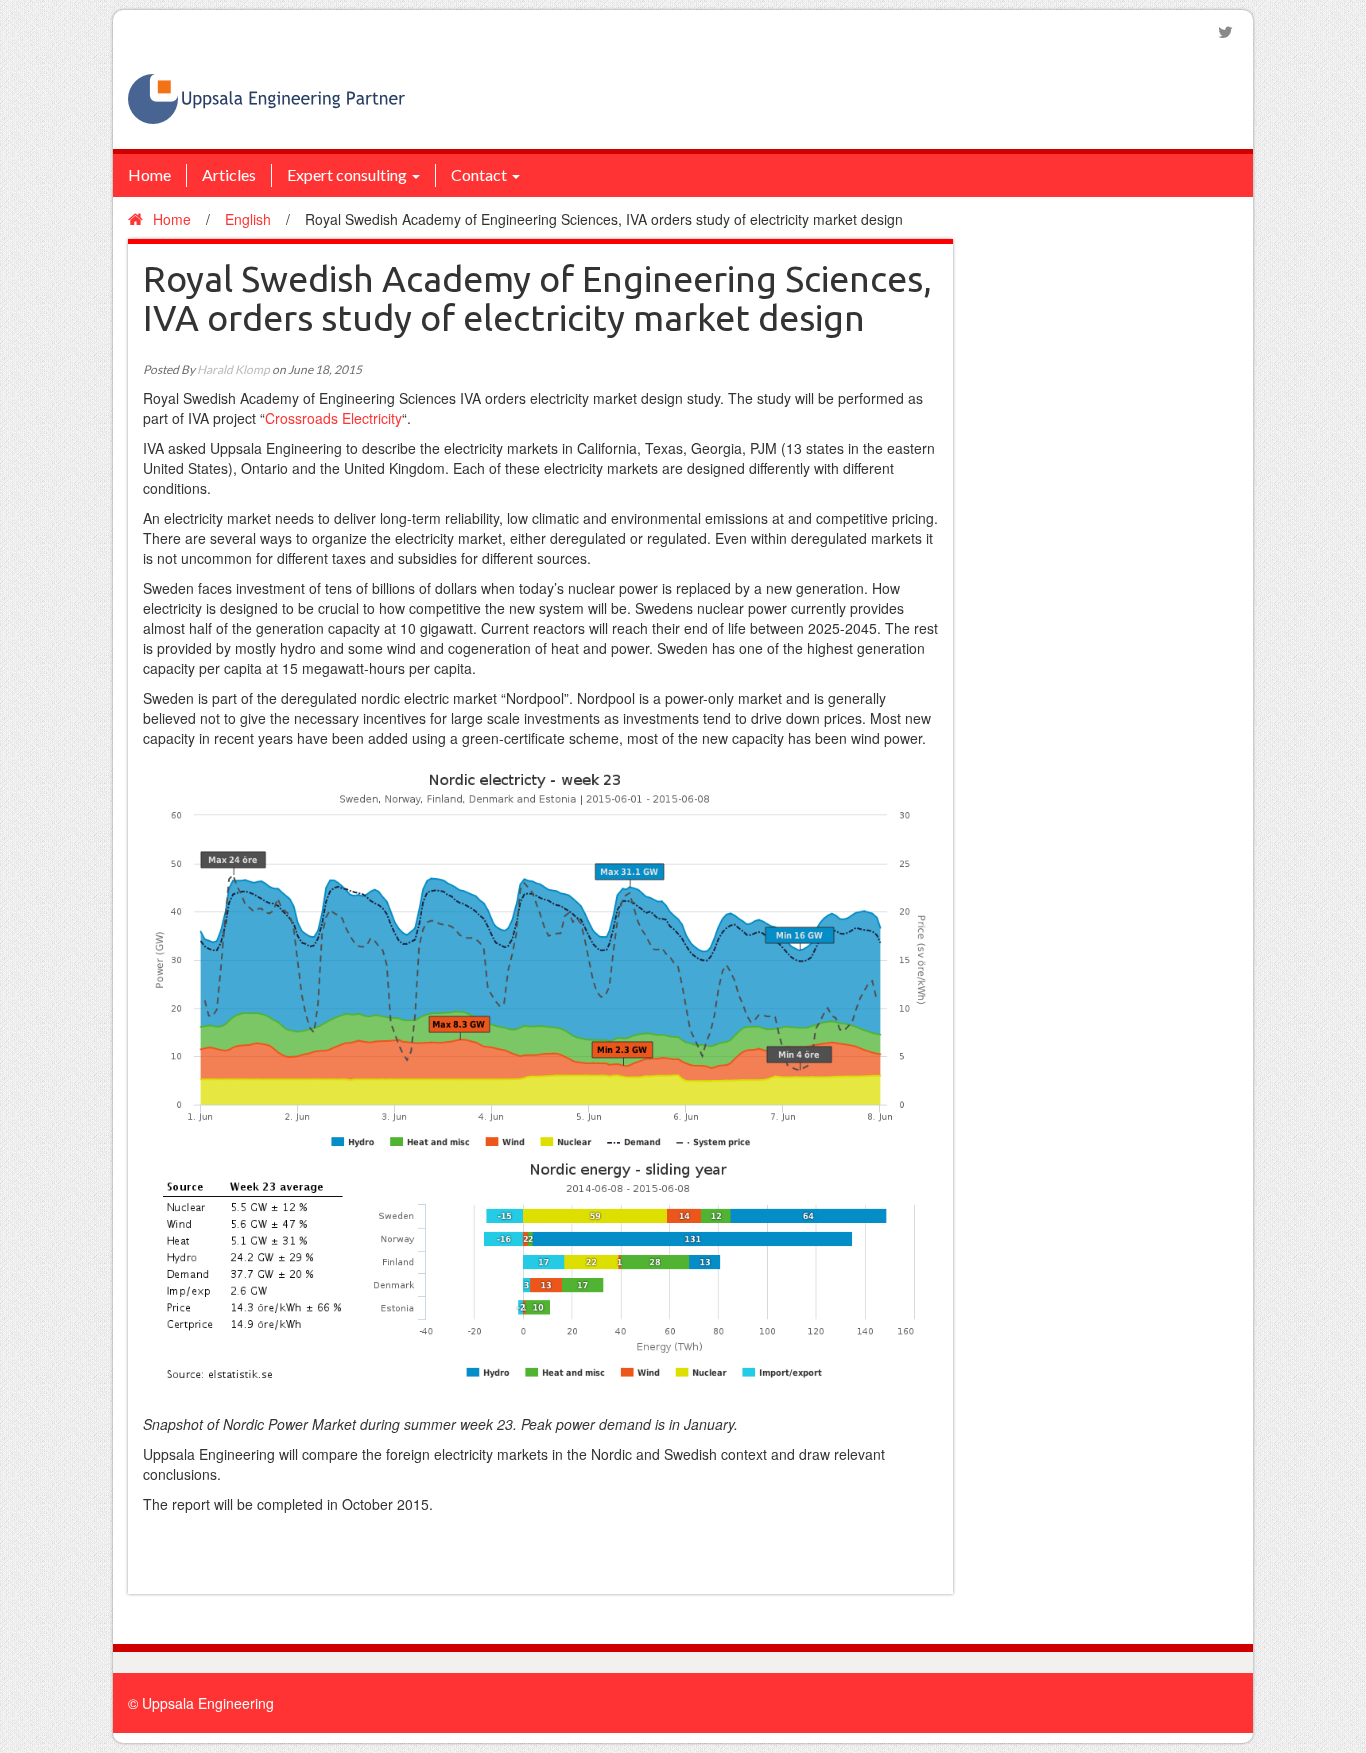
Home (149, 174)
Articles (229, 174)
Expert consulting (347, 174)
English (248, 219)
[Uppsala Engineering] (266, 97)
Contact (479, 174)
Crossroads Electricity (333, 418)
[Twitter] (1225, 32)
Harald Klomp (233, 369)
